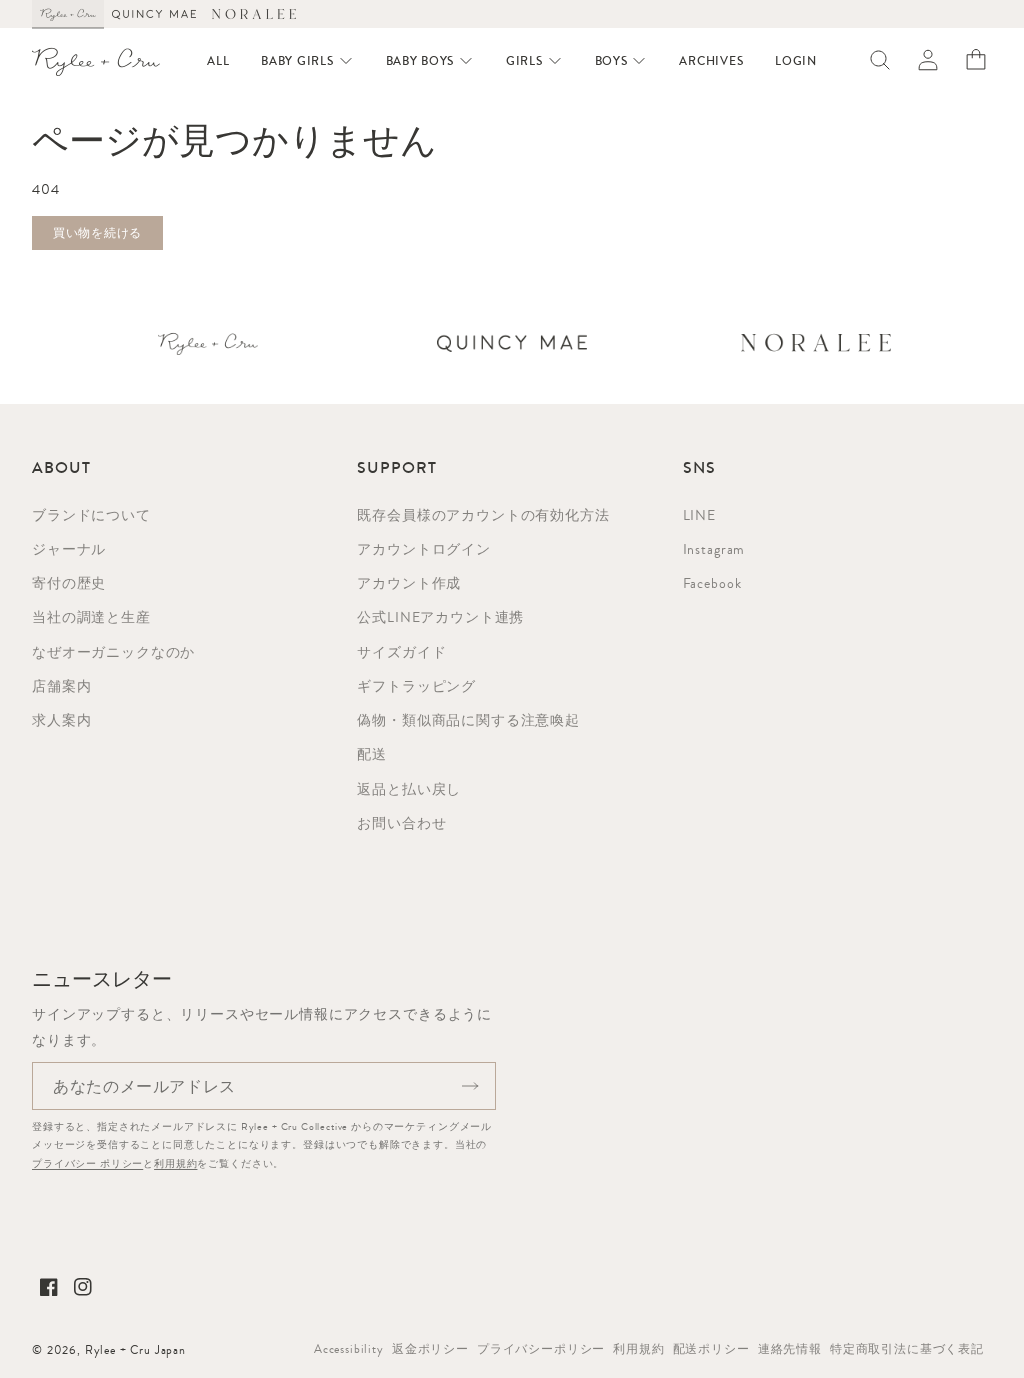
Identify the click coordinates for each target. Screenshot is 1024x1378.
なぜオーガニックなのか (113, 652)
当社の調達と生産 (91, 617)
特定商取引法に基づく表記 (907, 1349)
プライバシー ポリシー (87, 1163)
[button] (307, 61)
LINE (699, 515)
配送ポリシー (711, 1349)
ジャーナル (69, 549)
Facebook (712, 583)
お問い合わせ (401, 823)
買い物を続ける (97, 233)
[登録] (470, 1086)
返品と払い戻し (409, 789)
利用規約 (175, 1163)
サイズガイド (401, 652)
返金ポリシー (430, 1349)
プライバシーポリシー (541, 1349)
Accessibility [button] (349, 1349)
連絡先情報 (790, 1349)
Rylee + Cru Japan (135, 1350)
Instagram (714, 549)
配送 (372, 754)
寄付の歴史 (69, 583)
